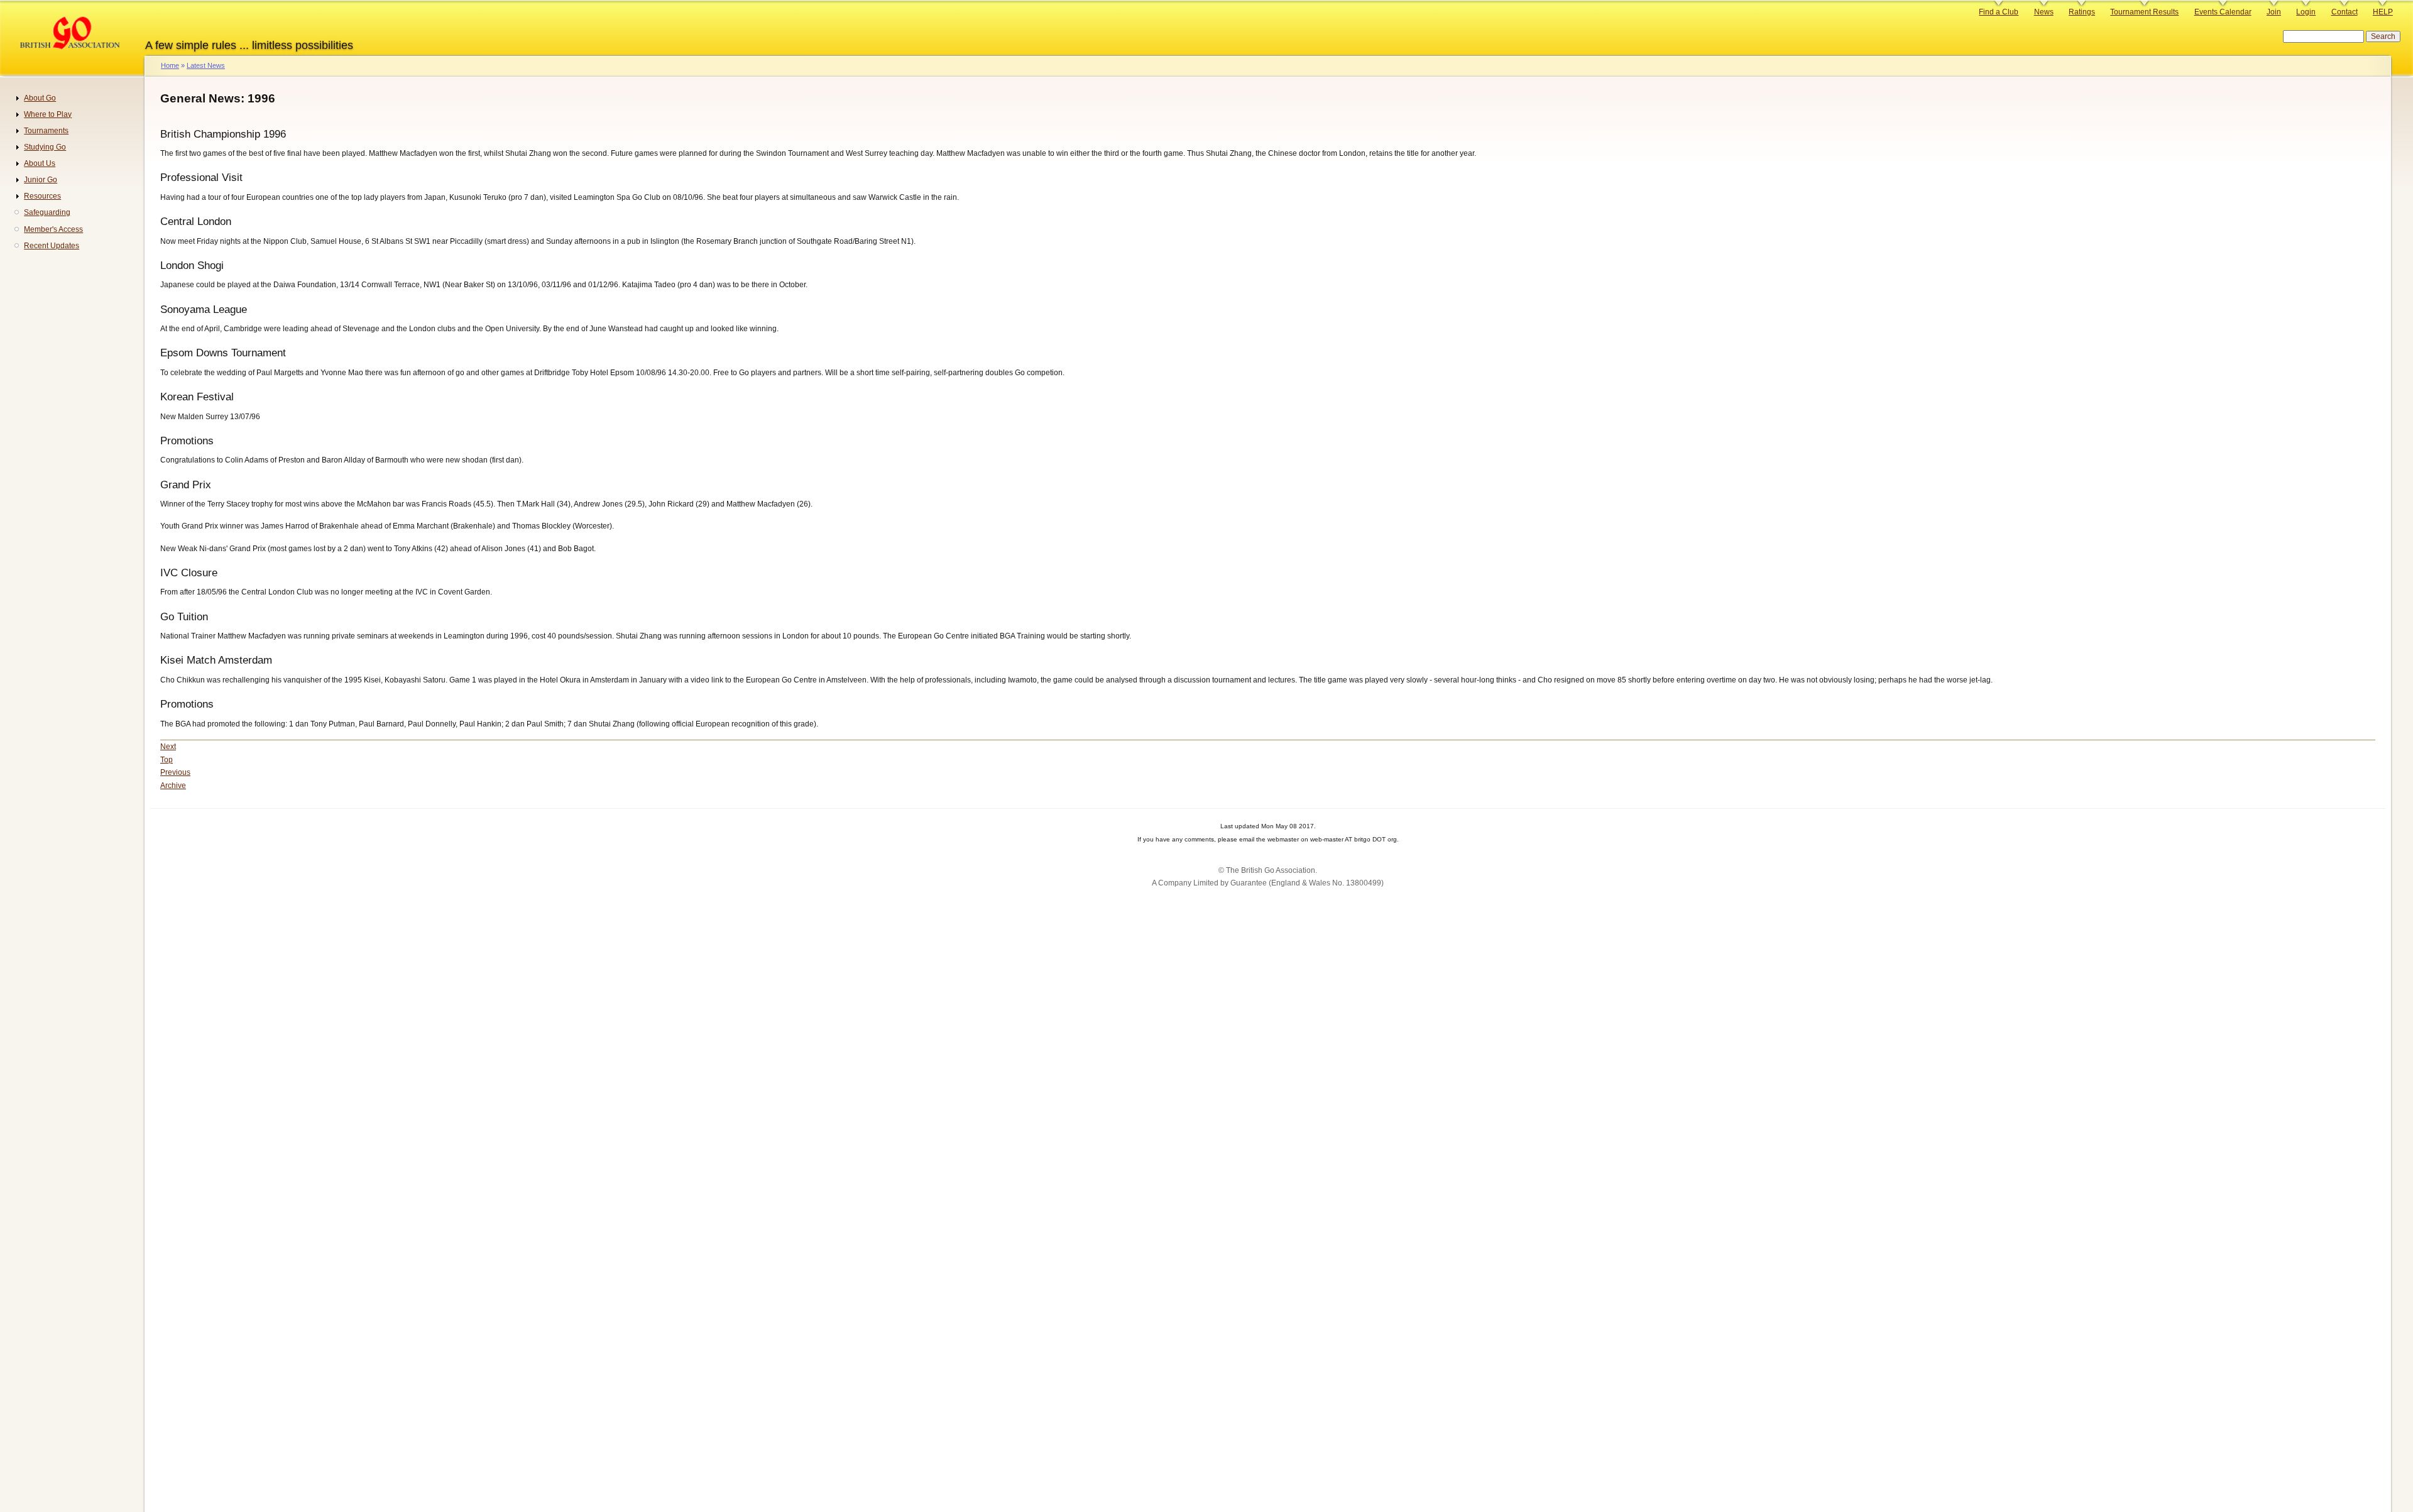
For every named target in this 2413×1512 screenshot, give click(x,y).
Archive (173, 786)
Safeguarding (47, 212)
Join (2274, 12)
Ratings (2082, 12)
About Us (40, 163)
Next (168, 747)
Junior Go (41, 180)
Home (170, 65)
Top (167, 760)
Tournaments (46, 131)
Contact (2345, 12)
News (2044, 12)
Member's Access (53, 229)
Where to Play (48, 114)
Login (2306, 12)
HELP (2383, 12)
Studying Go (45, 147)
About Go (40, 98)
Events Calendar (2223, 12)
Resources (42, 196)
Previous (175, 772)
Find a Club (1999, 12)
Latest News (206, 65)
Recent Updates (52, 246)
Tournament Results (2144, 12)
